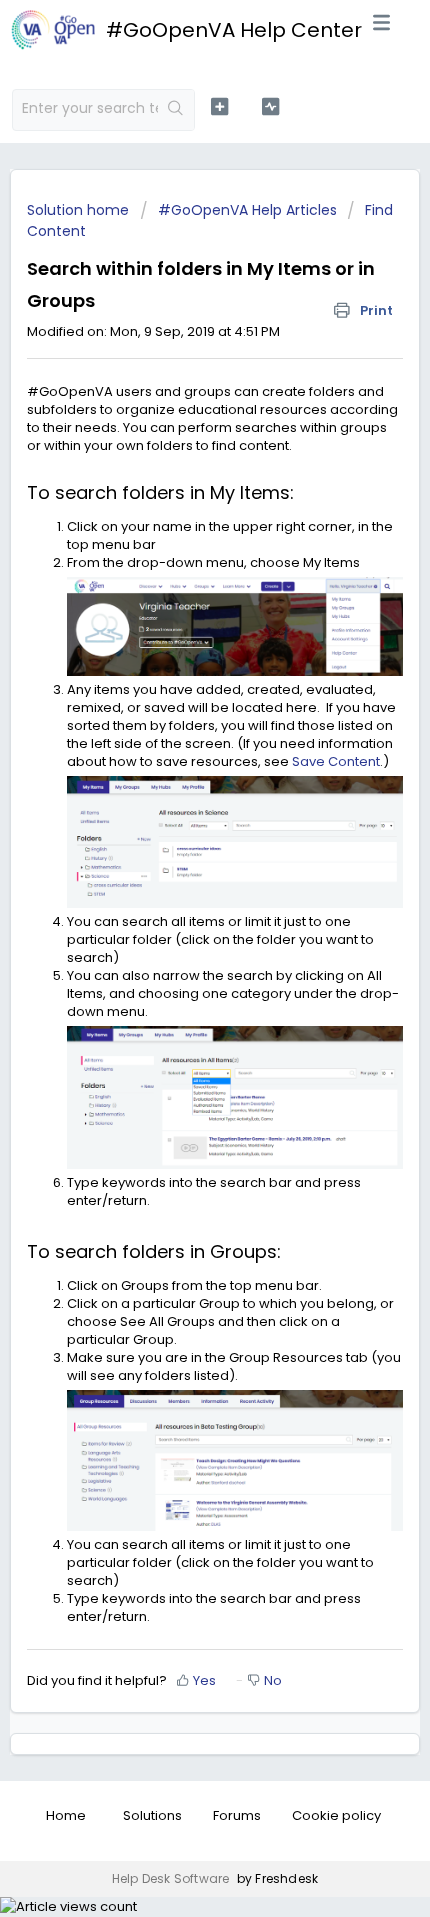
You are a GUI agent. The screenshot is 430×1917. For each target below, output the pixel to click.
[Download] (178, 962)
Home (66, 1815)
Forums (237, 1815)
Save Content (336, 761)
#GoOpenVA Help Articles (247, 210)
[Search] (176, 110)
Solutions (152, 1815)
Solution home (80, 210)
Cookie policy (336, 1815)
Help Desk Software (172, 1878)
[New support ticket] (219, 107)
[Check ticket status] (270, 107)
